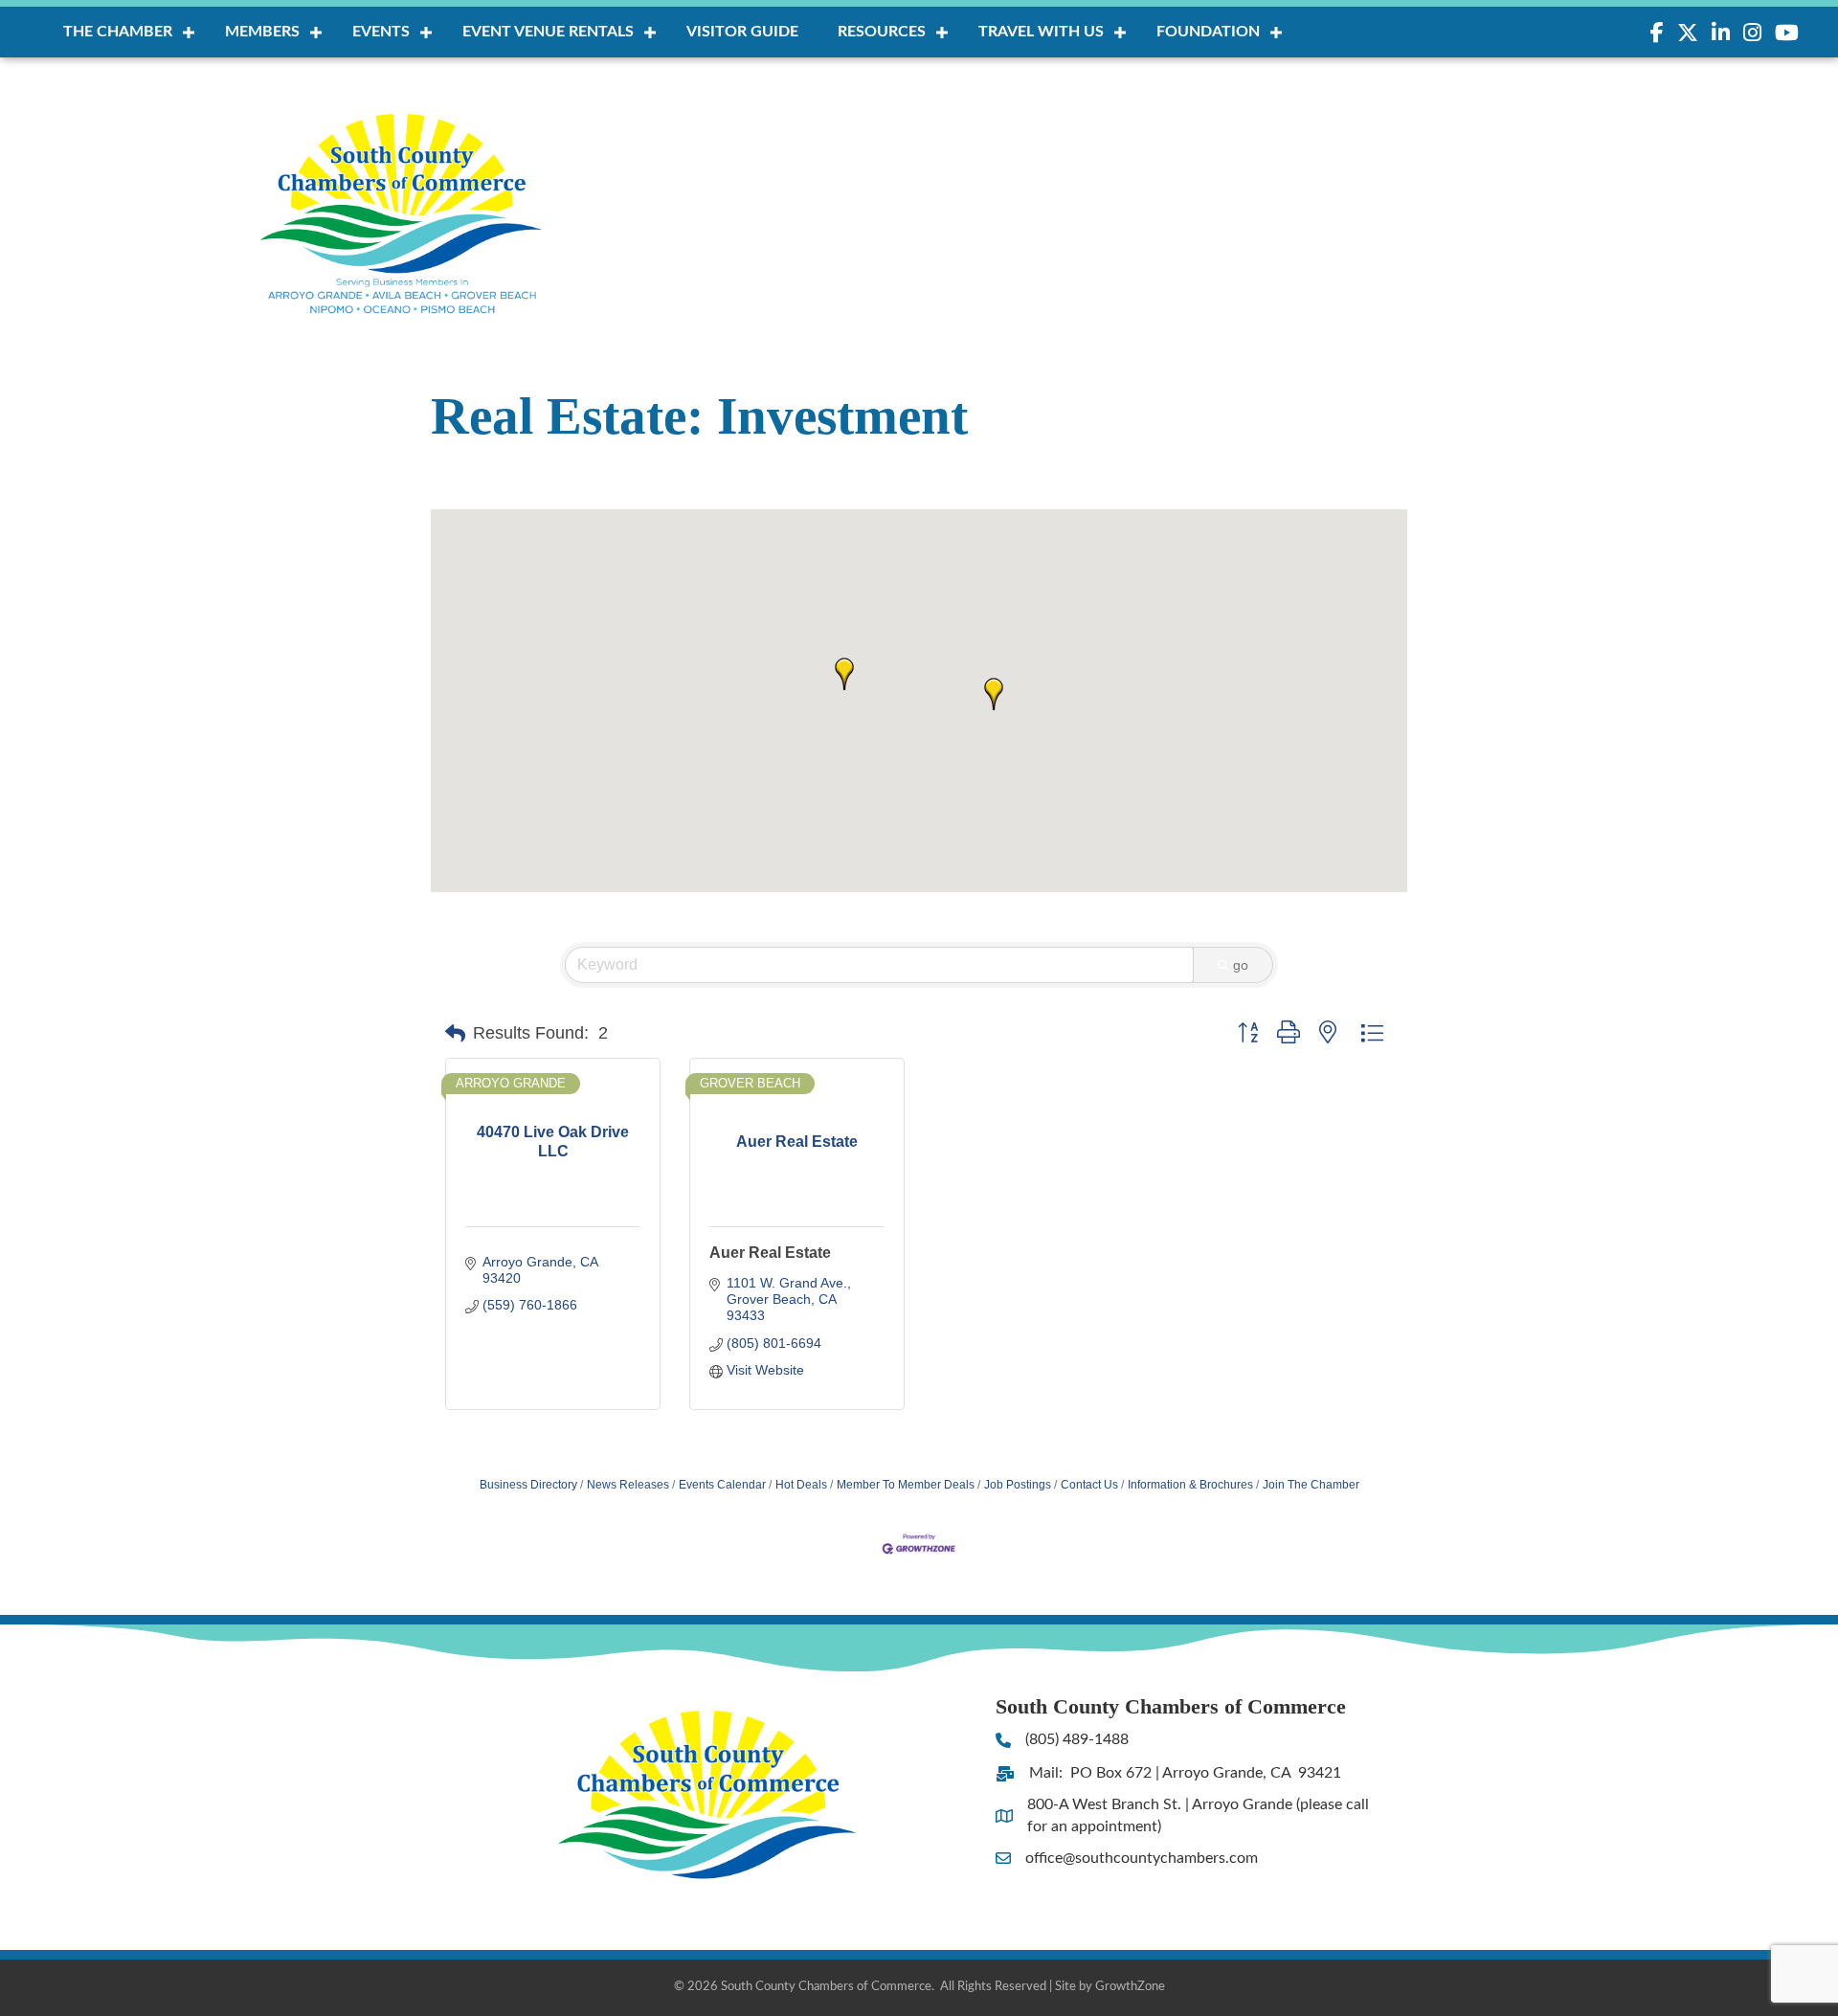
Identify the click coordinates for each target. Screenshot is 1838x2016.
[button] (994, 694)
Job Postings (1018, 1485)
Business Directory (528, 1485)
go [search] (1241, 965)
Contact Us (1089, 1485)
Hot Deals (801, 1485)
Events (381, 32)
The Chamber (118, 32)
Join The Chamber (1311, 1485)
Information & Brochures (1190, 1485)
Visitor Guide (742, 32)
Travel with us (1041, 32)
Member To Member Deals (906, 1485)
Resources (882, 32)
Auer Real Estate (770, 1253)
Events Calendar (722, 1485)
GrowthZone (1130, 1987)
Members (262, 32)
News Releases (628, 1485)
